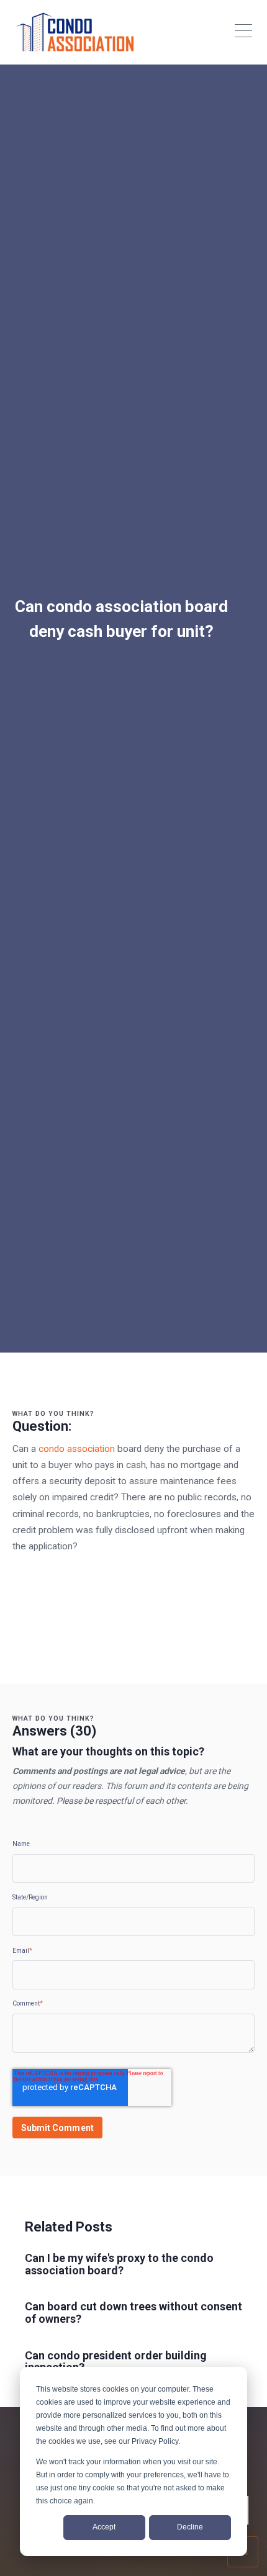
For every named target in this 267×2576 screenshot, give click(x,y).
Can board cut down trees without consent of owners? (133, 2313)
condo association (77, 1449)
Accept (104, 2527)
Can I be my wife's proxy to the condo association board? (119, 2264)
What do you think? (53, 1414)
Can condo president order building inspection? (116, 2362)
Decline (190, 2527)
